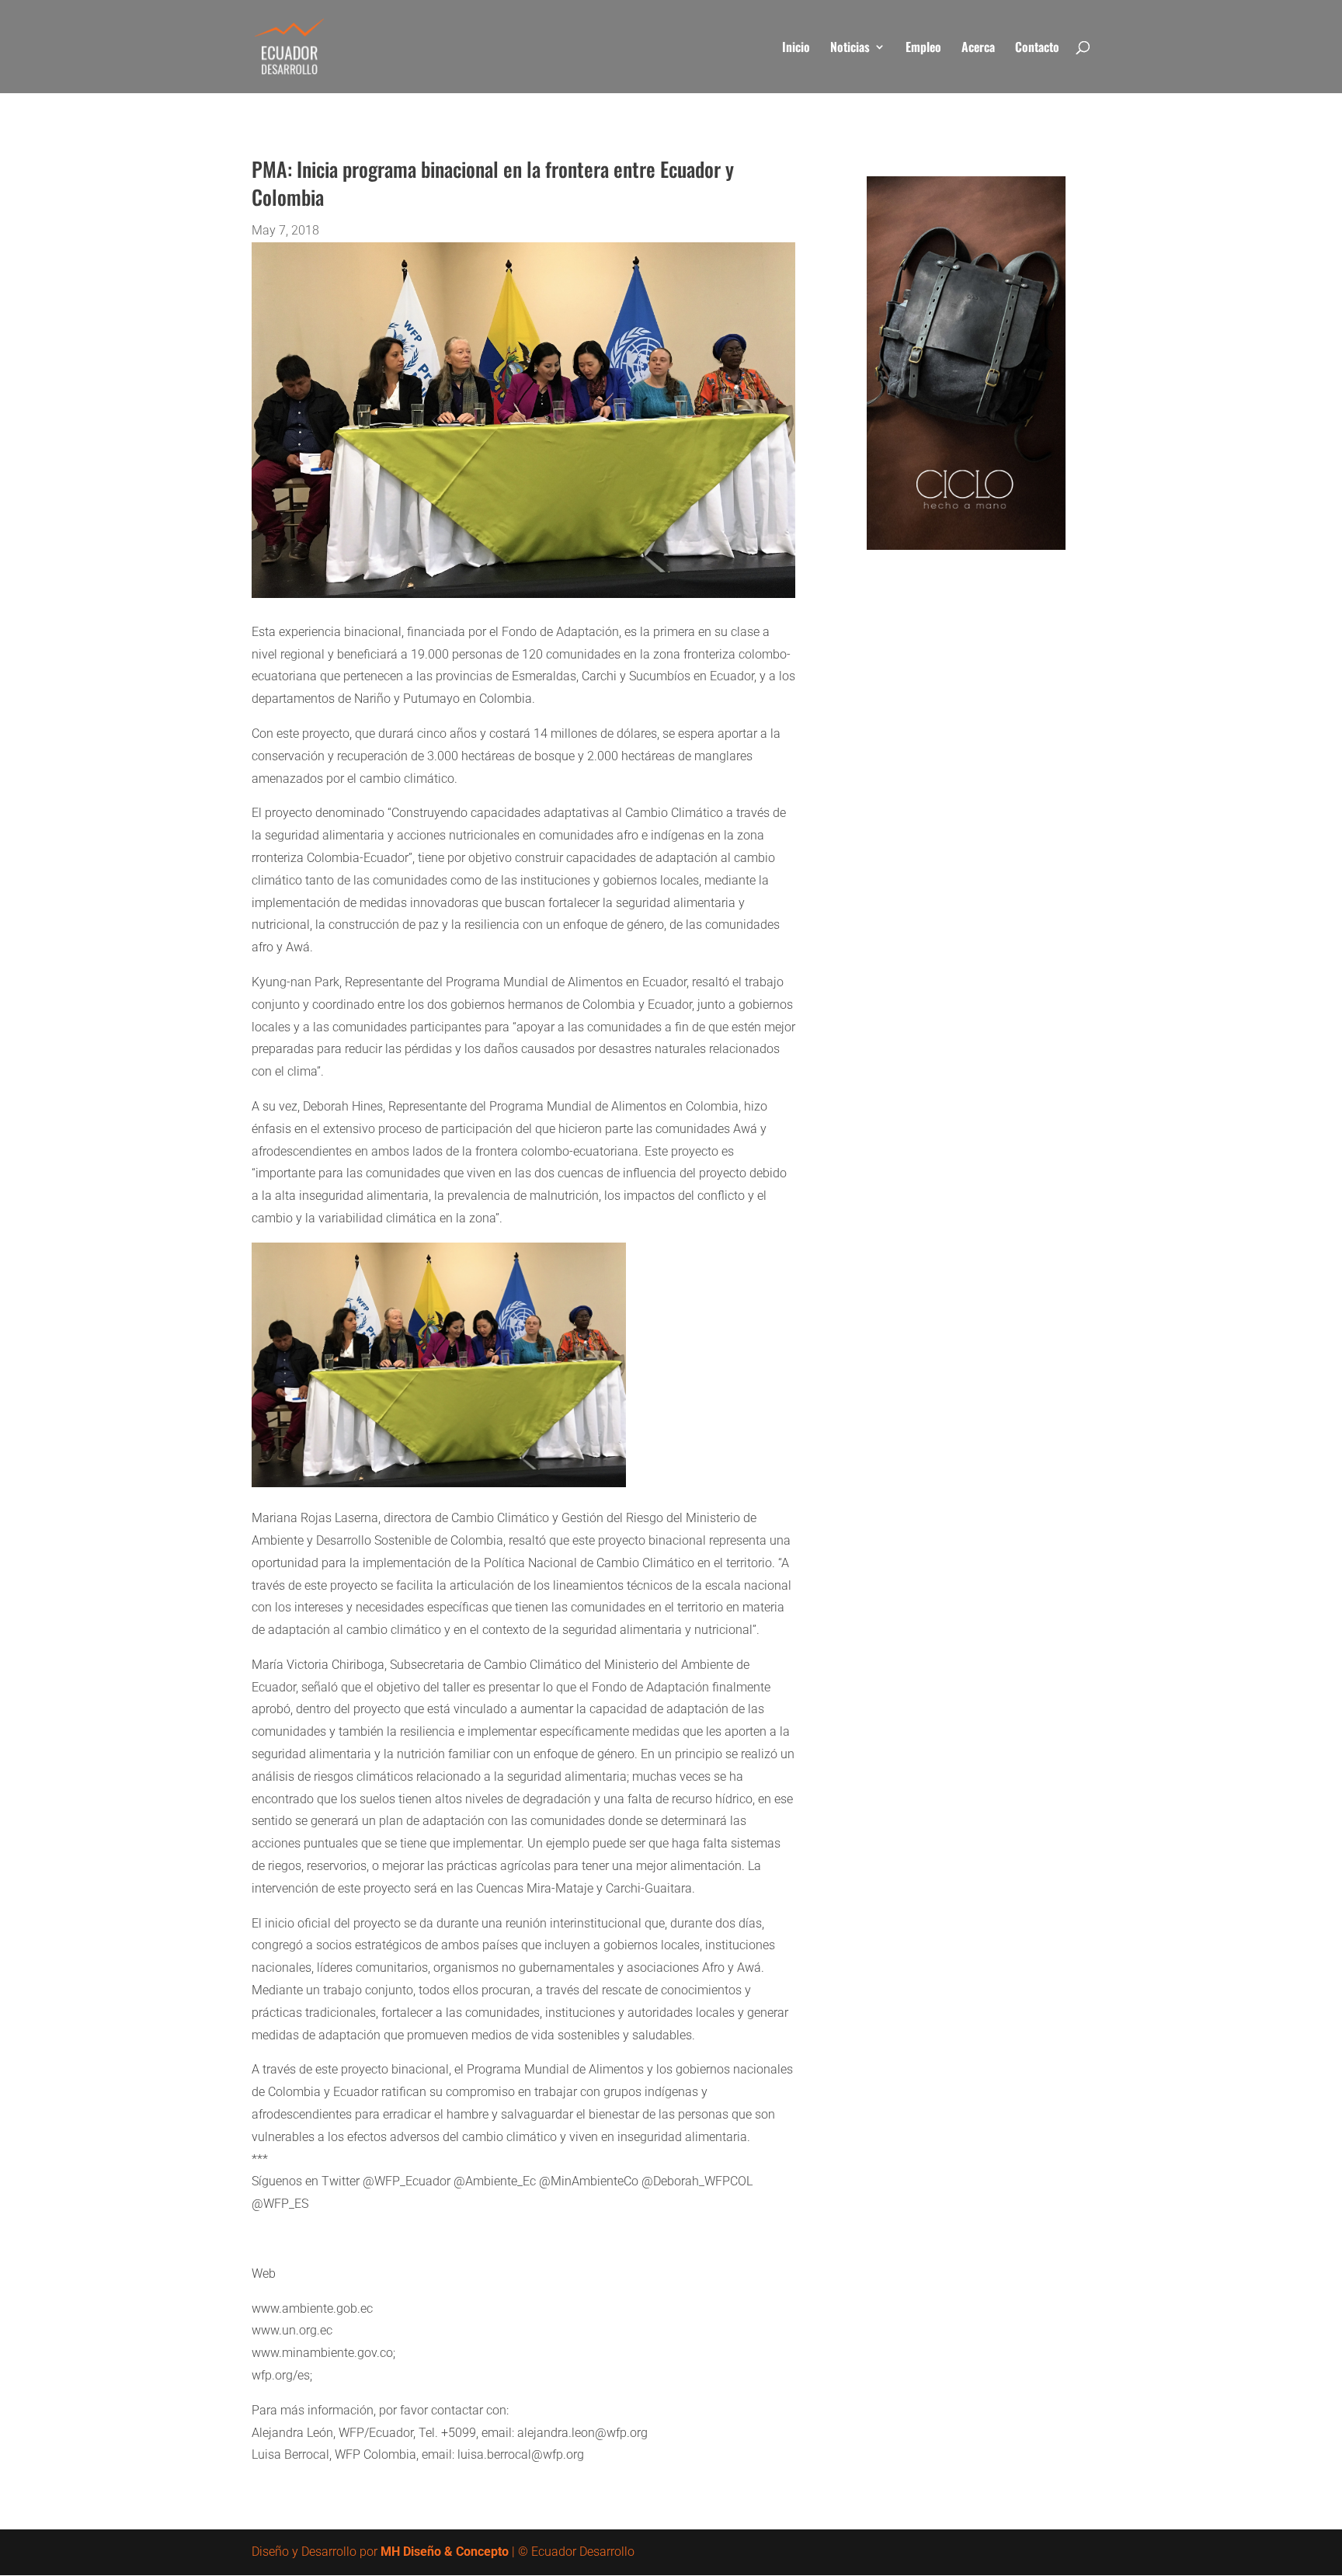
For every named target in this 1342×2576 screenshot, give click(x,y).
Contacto (1037, 49)
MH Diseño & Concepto (445, 2552)
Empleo (923, 49)
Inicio (796, 49)
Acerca (978, 49)
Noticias (850, 49)
